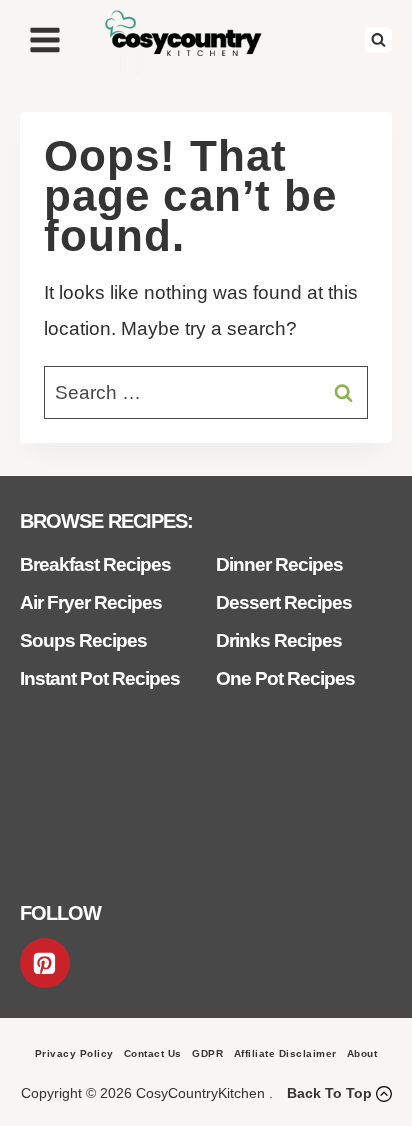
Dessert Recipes (284, 602)
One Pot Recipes (285, 678)
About (362, 1053)
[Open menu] (45, 39)
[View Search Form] (378, 40)
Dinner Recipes (279, 564)
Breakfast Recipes (95, 564)
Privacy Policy (74, 1053)
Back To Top (329, 1093)
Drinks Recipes (279, 640)
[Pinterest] (45, 963)
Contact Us (153, 1053)
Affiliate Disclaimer (285, 1053)
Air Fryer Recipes (91, 602)
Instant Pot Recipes (100, 678)
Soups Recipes (83, 640)
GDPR (207, 1053)
